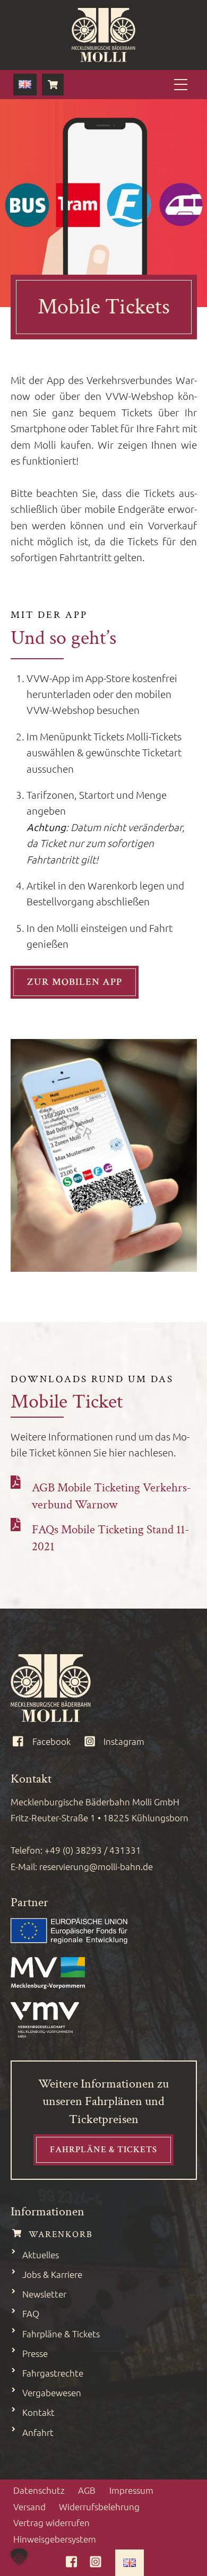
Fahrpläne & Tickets (103, 2150)
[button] (19, 2557)
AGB (87, 2490)
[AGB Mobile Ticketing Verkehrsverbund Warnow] (16, 1481)
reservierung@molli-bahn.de (96, 1866)
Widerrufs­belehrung (99, 2507)
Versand (29, 2507)
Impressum (131, 2490)
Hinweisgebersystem (55, 2539)
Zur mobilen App (75, 982)
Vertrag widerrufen (51, 2522)
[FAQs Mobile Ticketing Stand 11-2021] (16, 1524)
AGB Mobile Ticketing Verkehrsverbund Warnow (111, 1496)
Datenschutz (39, 2490)
